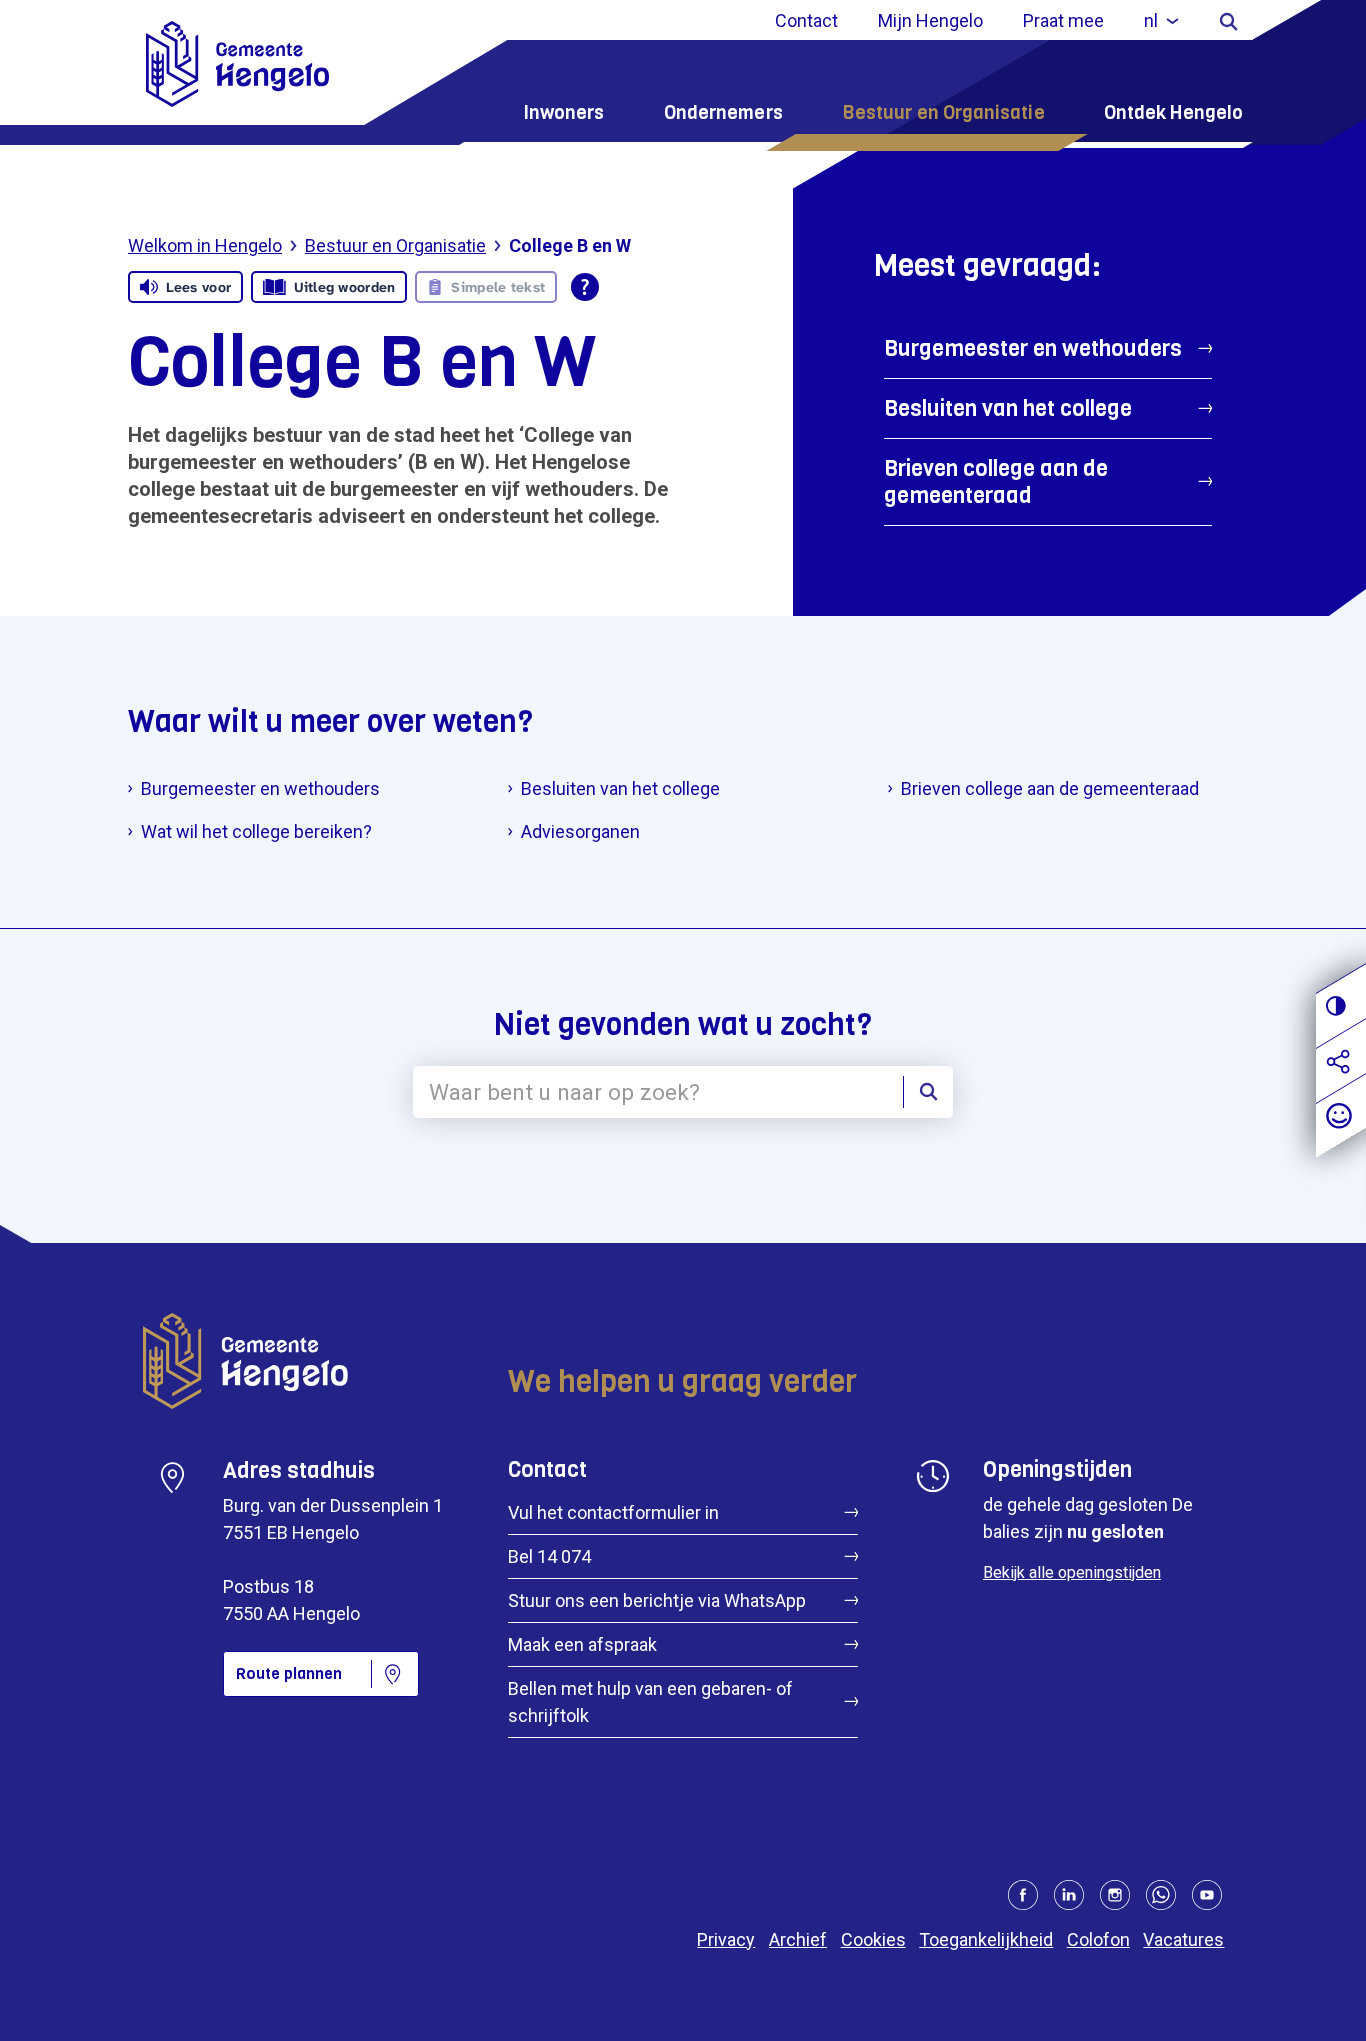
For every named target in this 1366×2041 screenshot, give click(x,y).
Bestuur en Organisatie (943, 112)
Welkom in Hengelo (205, 245)
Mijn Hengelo (930, 20)
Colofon (1098, 1939)
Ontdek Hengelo (1173, 112)
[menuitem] (1161, 20)
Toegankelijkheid (986, 1939)
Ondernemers (723, 112)
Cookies (873, 1939)
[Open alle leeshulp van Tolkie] (585, 287)
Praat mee (1063, 20)
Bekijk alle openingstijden (1072, 1572)
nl (1151, 20)
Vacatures (1183, 1939)
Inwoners (564, 112)
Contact (806, 20)
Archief (798, 1939)
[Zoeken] (1228, 20)
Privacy (726, 1939)
